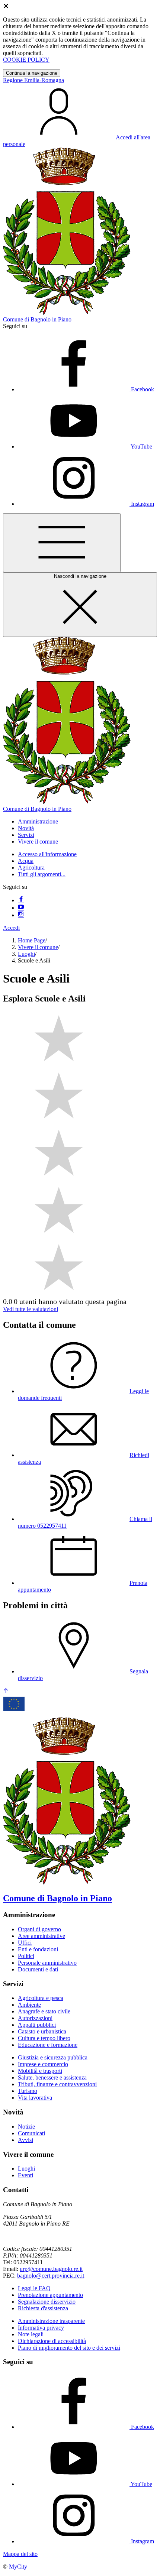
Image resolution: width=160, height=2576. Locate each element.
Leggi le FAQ (34, 2288)
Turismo (28, 2091)
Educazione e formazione (48, 2045)
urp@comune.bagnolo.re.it (51, 2269)
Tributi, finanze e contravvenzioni (57, 2084)
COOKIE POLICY (26, 60)
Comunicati (31, 2133)
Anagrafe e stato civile (44, 2011)
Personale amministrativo (47, 1963)
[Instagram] (21, 915)
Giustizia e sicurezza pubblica (53, 2057)
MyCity (18, 2567)
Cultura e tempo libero (44, 2038)
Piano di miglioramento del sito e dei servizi (69, 2348)
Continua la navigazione (32, 73)
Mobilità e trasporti (40, 2071)
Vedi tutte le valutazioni (31, 1309)
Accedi (11, 928)
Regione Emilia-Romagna (33, 80)
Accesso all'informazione (47, 854)
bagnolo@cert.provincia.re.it (51, 2276)
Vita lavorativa (35, 2098)
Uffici (25, 1943)
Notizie (26, 2127)
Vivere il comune (38, 947)
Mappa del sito (20, 2554)
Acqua (26, 861)
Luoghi (26, 954)
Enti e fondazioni (38, 1949)
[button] (38, 821)
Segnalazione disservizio (47, 2302)
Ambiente (29, 2005)
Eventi (25, 2175)
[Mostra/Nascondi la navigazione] (62, 543)
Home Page (32, 940)
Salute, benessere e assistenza (52, 2077)
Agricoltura (31, 868)
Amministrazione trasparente (51, 2321)
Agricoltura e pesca (41, 1998)
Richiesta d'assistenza (43, 2308)
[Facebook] (21, 900)
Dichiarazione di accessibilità (52, 2341)
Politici (26, 1956)
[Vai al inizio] (6, 1691)
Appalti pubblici (37, 2025)
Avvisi (25, 2140)
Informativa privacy (41, 2328)
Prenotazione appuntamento (50, 2295)
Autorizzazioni (35, 2018)
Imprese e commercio (43, 2064)
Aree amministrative (41, 1936)
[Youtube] (21, 908)
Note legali (31, 2334)
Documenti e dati (38, 1969)
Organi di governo (39, 1929)
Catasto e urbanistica (42, 2031)
